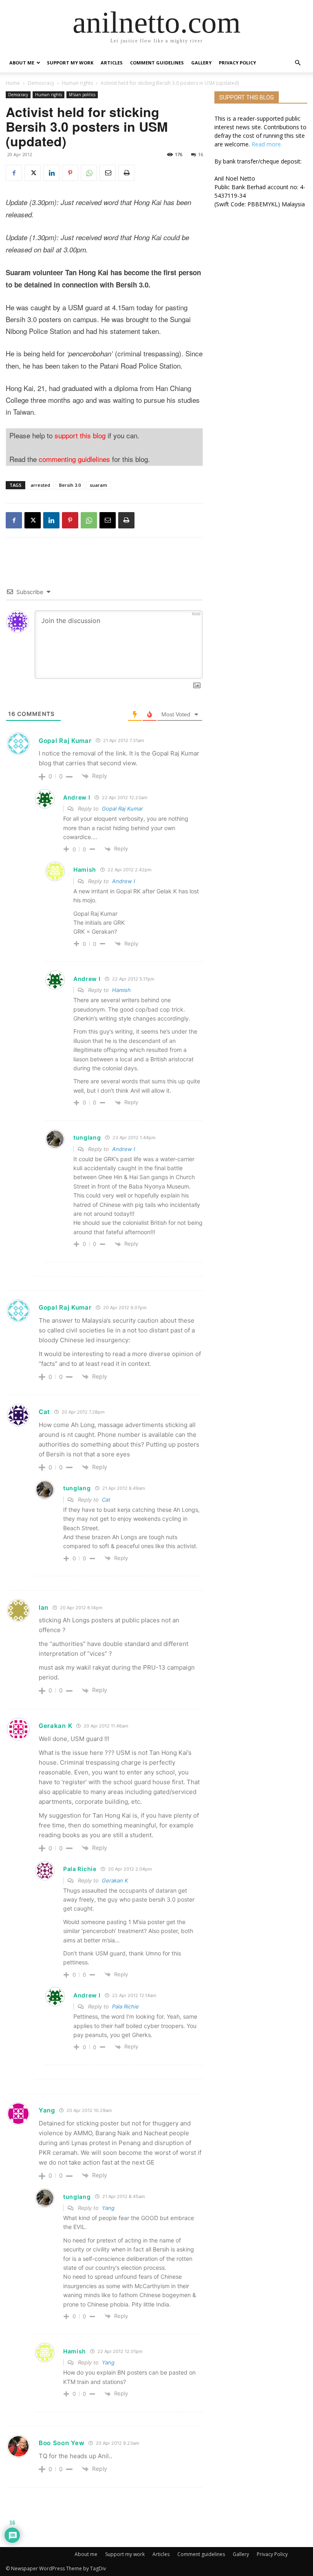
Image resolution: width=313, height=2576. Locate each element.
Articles (112, 63)
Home (13, 83)
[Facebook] (14, 173)
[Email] (108, 173)
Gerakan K (115, 1880)
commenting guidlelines (74, 459)
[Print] (126, 173)
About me (22, 63)
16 (201, 154)
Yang (108, 2208)
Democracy (41, 83)
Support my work (70, 63)
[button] (298, 63)
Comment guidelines (157, 63)
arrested (40, 485)
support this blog (80, 435)
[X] (33, 173)
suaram (98, 485)
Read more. (267, 144)
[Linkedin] (51, 173)
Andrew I (123, 881)
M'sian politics (82, 95)
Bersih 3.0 (70, 485)
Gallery (201, 63)
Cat (106, 1500)
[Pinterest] (70, 173)
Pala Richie (126, 2006)
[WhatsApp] (89, 173)
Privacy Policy (237, 63)
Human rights (77, 83)
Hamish (121, 990)
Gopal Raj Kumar (65, 741)
